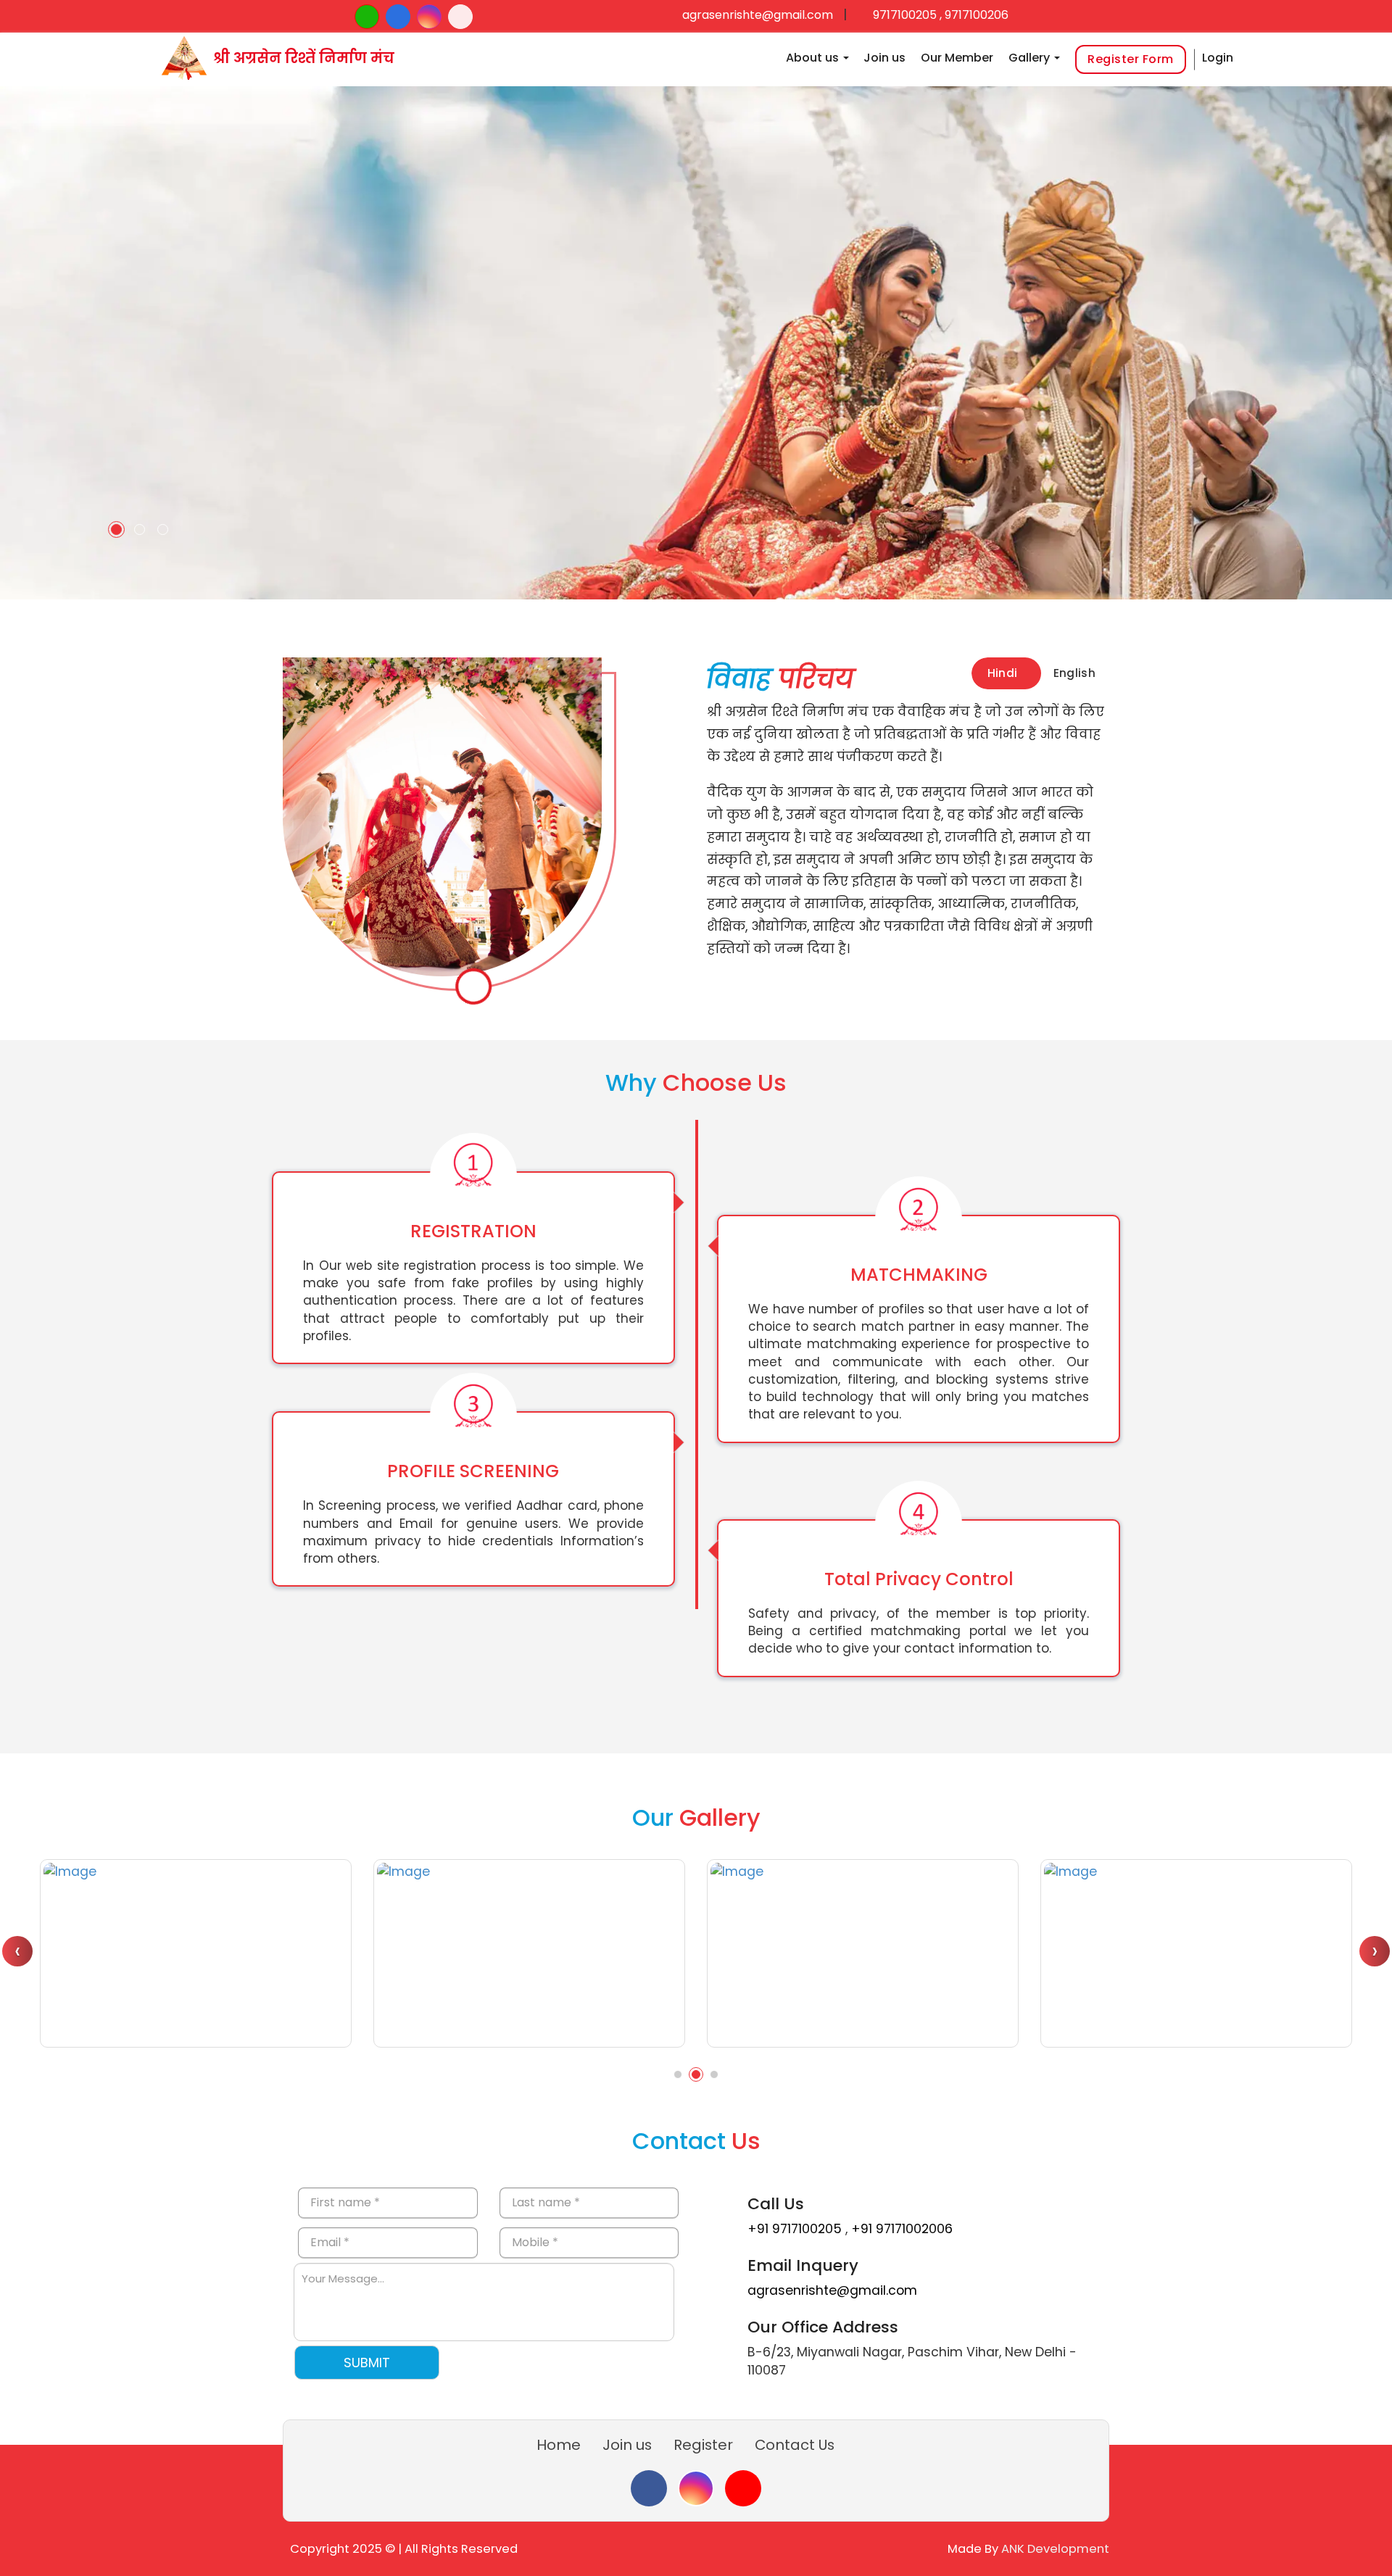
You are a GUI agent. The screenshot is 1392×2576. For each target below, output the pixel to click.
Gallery (1031, 58)
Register (703, 2445)
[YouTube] (743, 2488)
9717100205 (903, 15)
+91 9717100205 (796, 2229)
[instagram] (696, 2488)
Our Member (957, 58)
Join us (884, 58)
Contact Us (795, 2445)
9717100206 (977, 15)
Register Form (1131, 59)
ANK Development (1055, 2549)
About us (814, 58)
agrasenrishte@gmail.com (758, 15)
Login (1218, 58)
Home (559, 2445)
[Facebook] (649, 2488)
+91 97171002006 (902, 2229)
